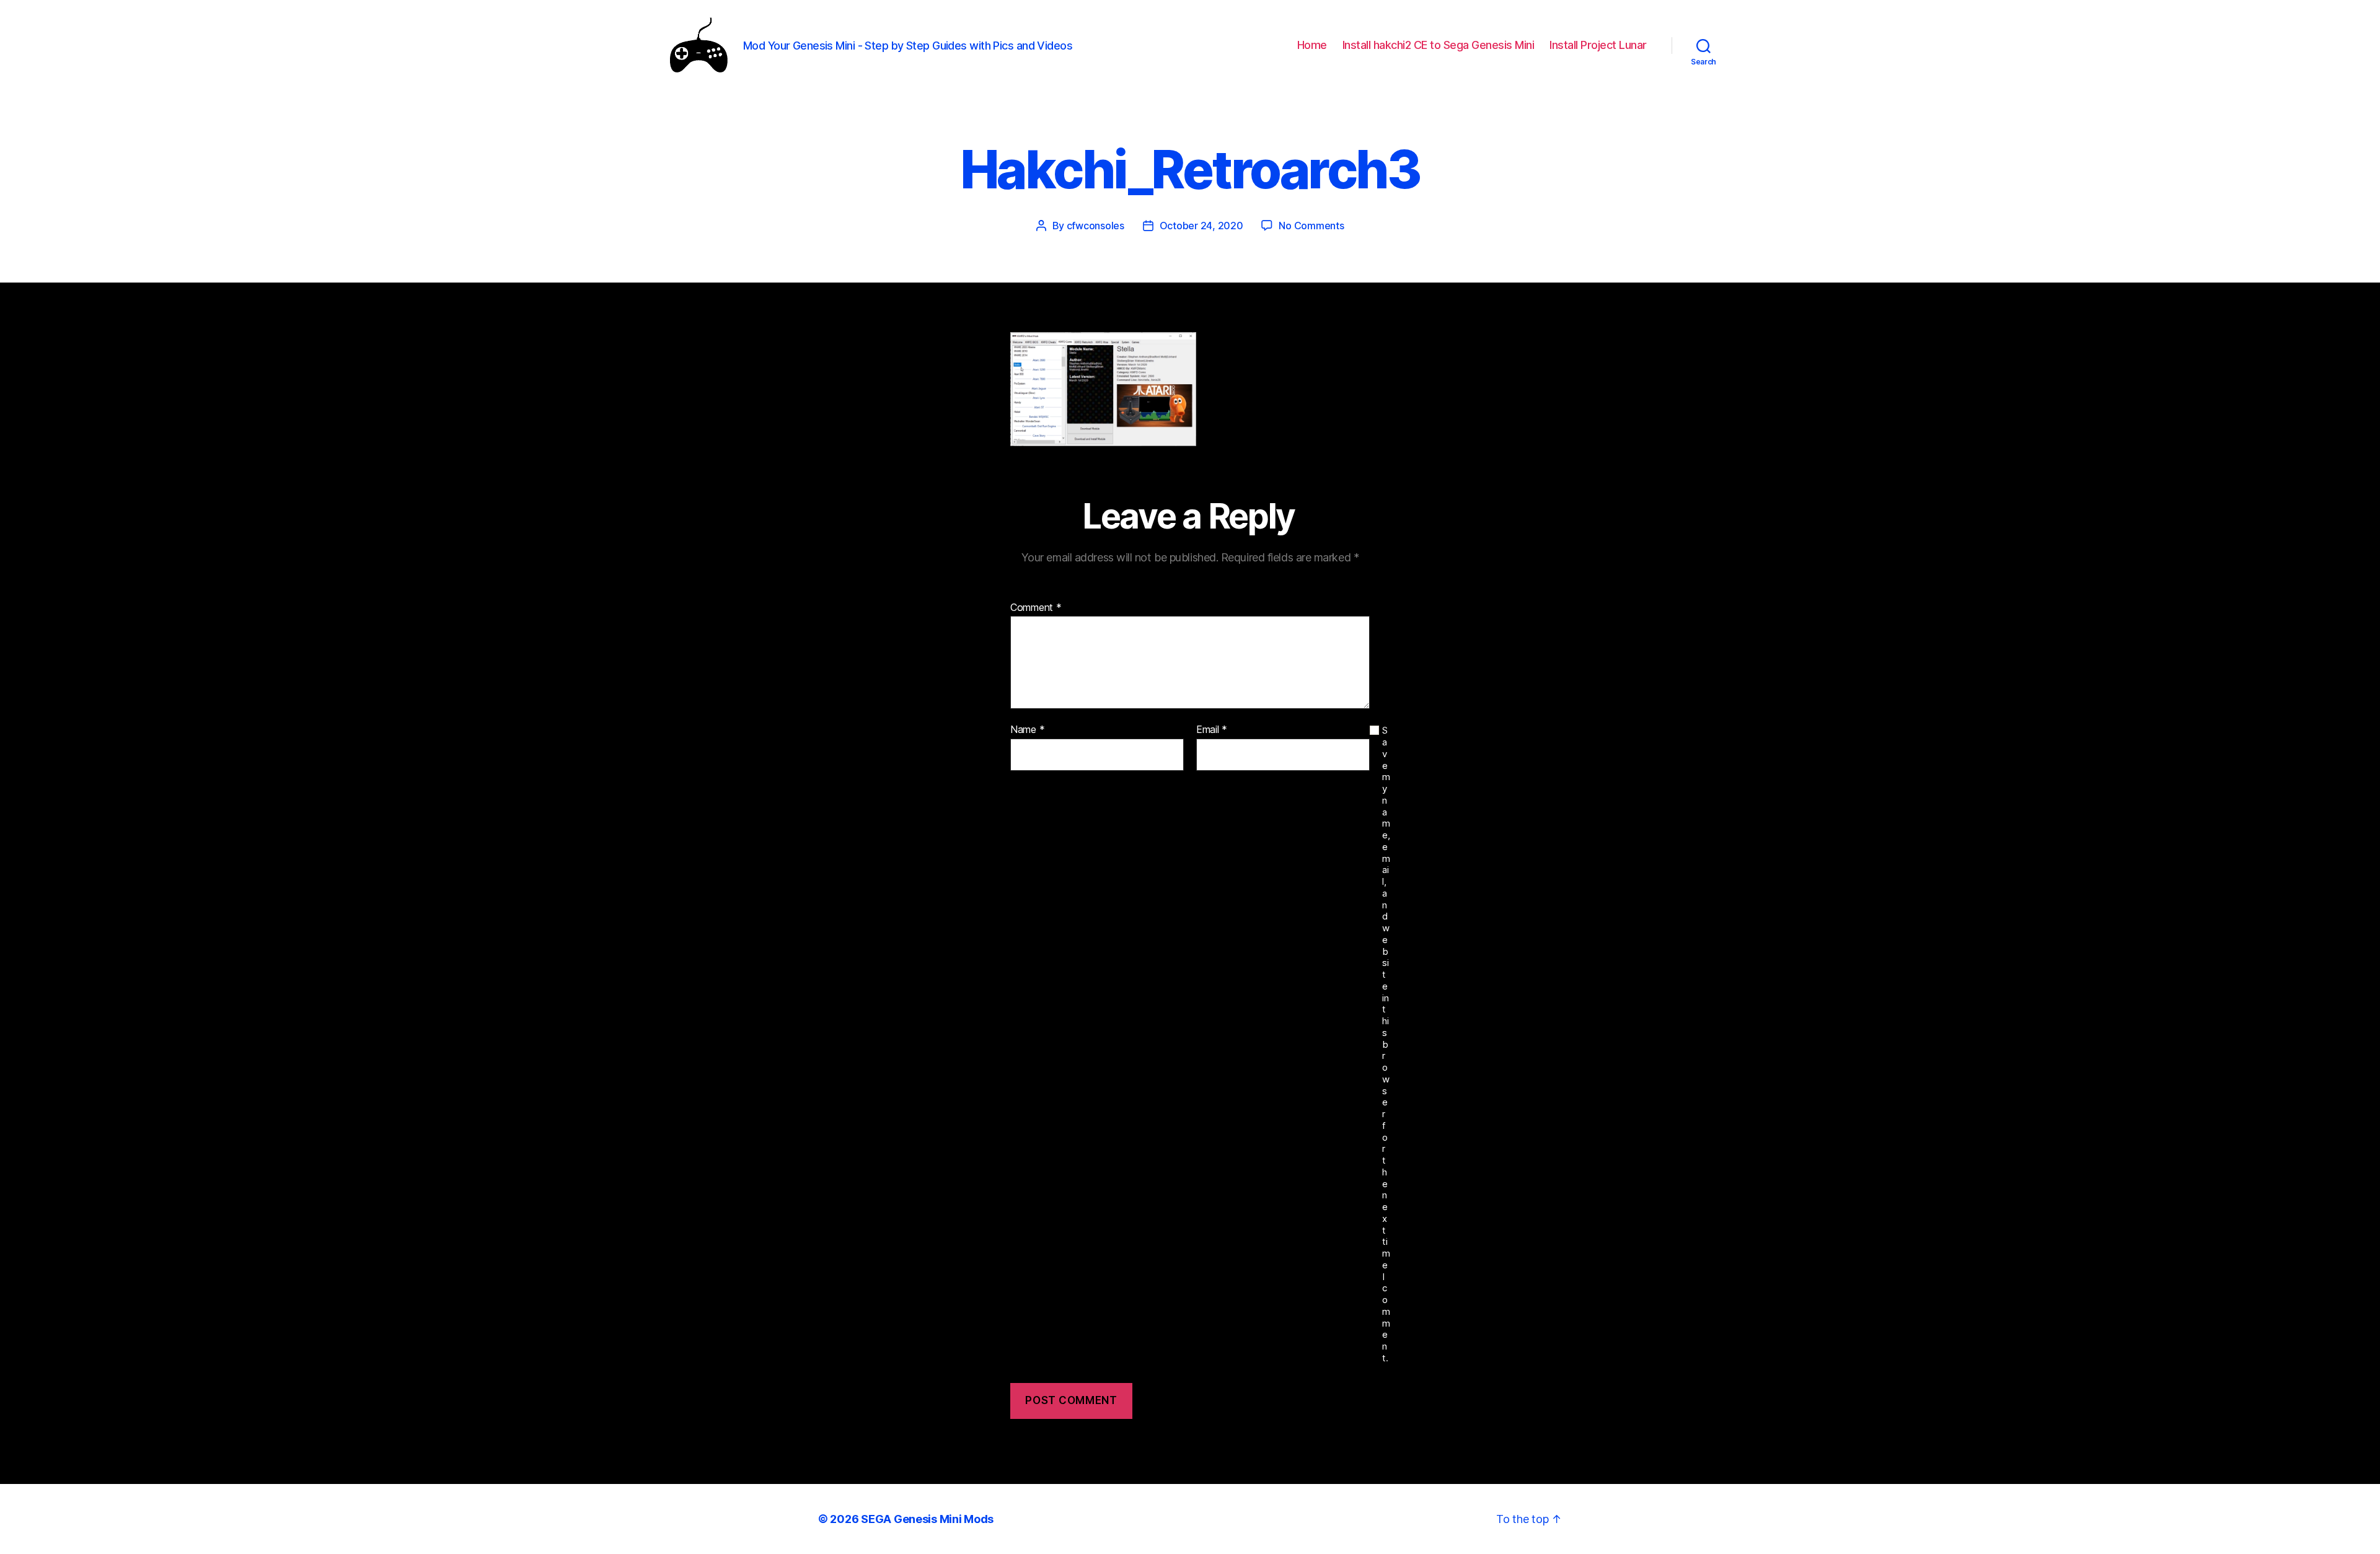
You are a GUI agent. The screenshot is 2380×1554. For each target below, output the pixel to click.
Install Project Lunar (1598, 45)
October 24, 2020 (1201, 226)
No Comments (1311, 226)
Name (1027, 730)
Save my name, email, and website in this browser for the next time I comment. (1386, 1044)
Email (1212, 730)
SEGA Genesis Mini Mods (927, 1519)
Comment (1036, 608)
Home (1312, 45)
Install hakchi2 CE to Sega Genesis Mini (1439, 45)
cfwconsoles (1095, 226)
